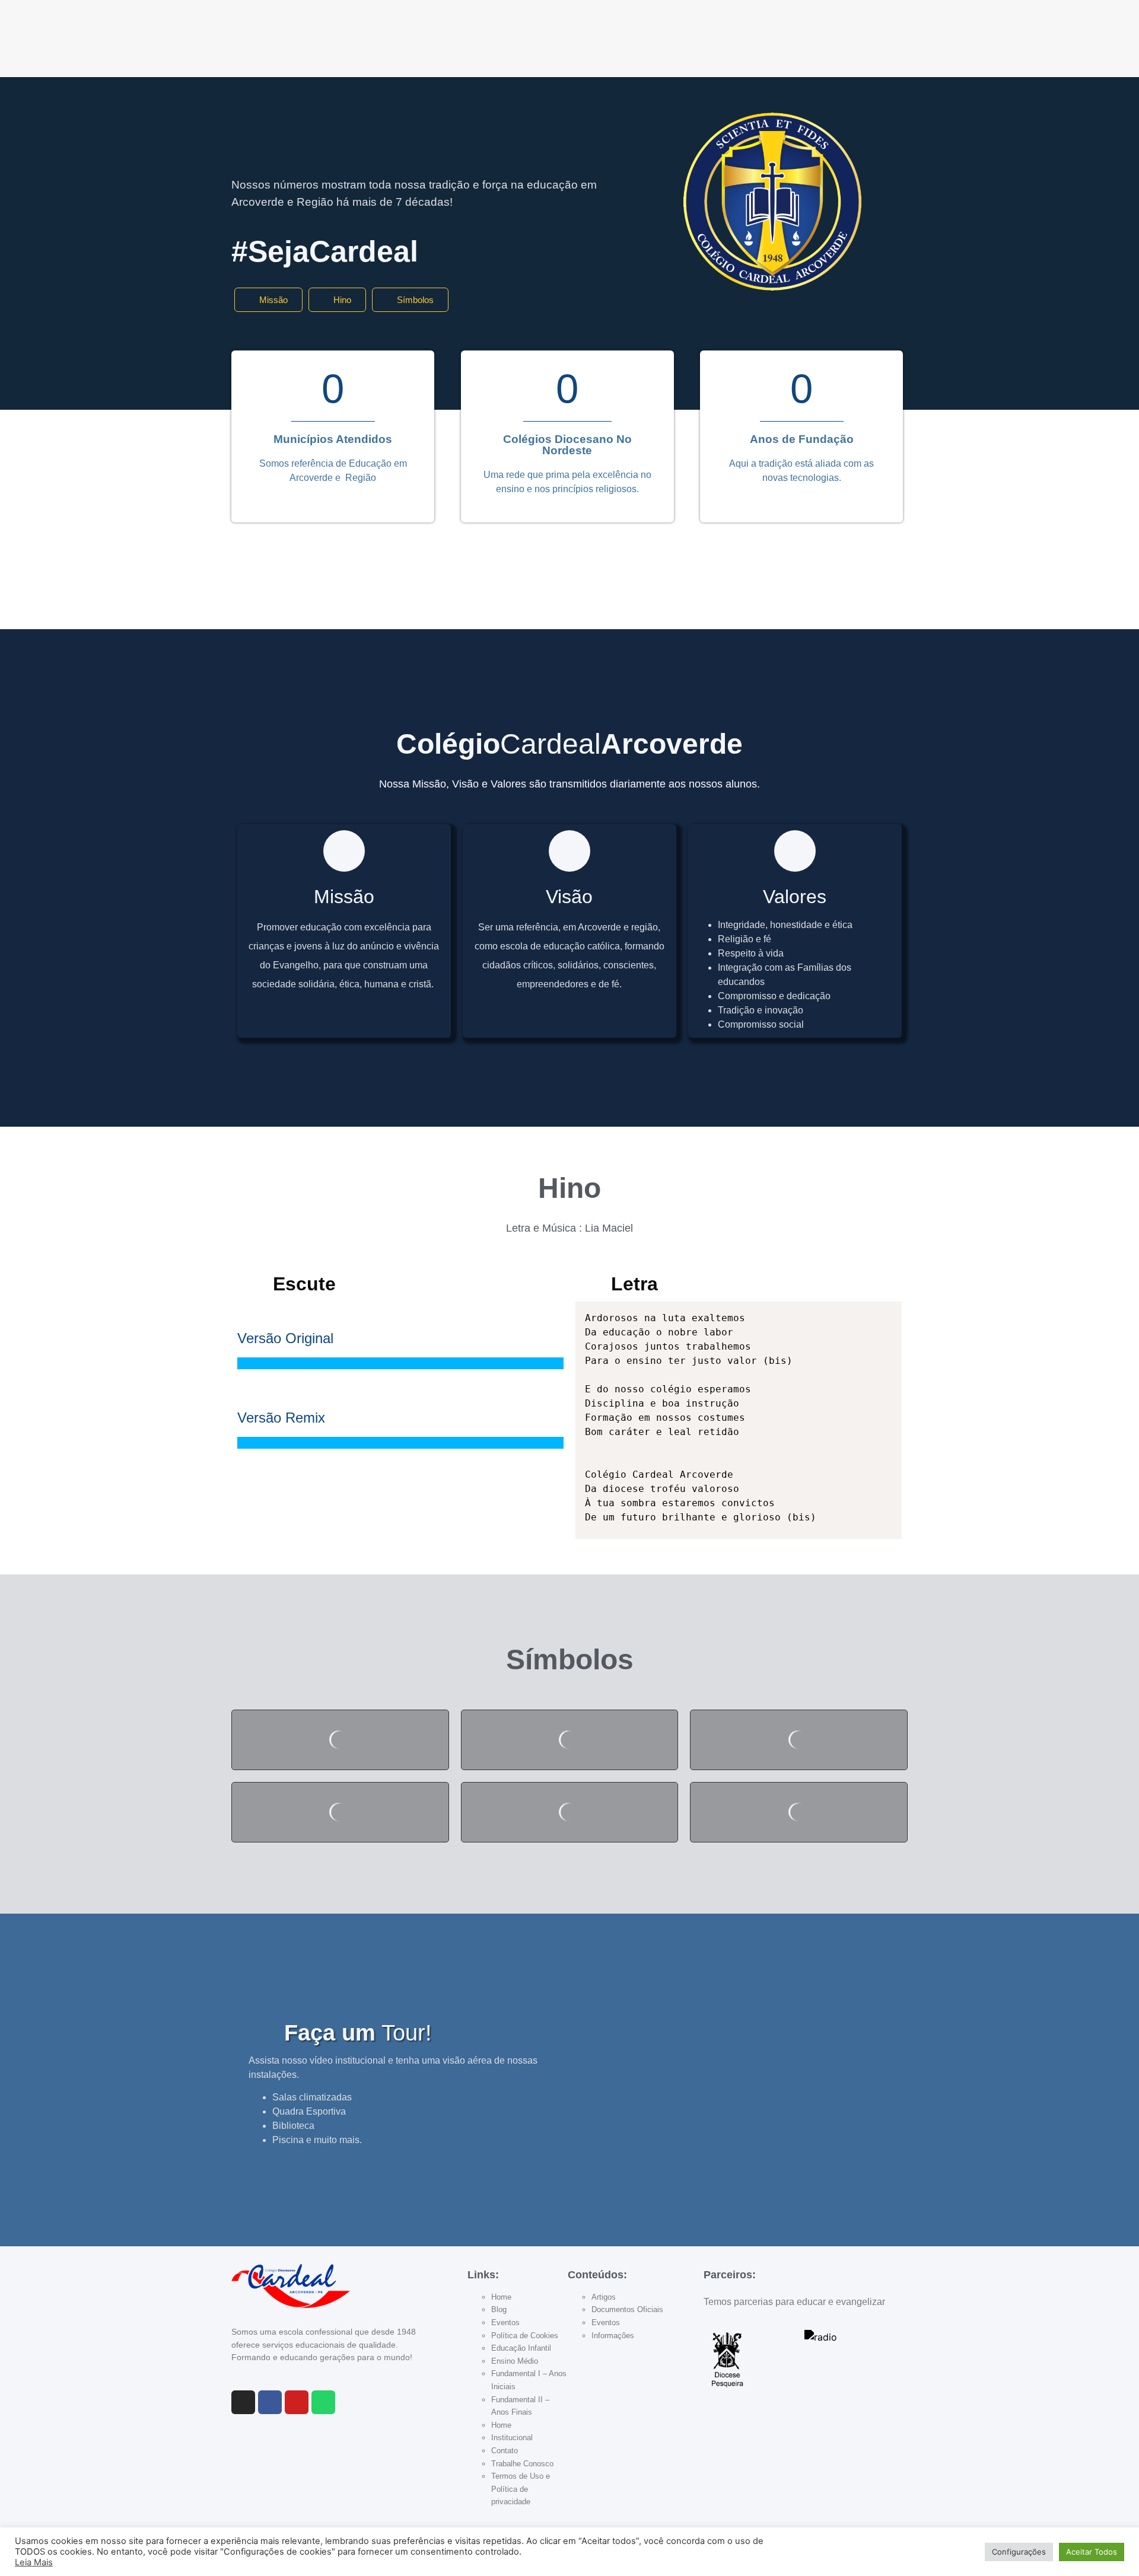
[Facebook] (270, 2402)
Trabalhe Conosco (522, 2464)
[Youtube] (297, 2402)
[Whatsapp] (323, 2402)
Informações (613, 2336)
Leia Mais (34, 2562)
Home (501, 2297)
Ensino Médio (515, 2361)
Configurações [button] (1019, 2552)
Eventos (505, 2322)
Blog (499, 2309)
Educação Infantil (521, 2348)
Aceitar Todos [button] (1092, 2552)
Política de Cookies (525, 2336)
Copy (886, 1313)
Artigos (604, 2297)
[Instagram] (243, 2402)
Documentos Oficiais (627, 2309)
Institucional (512, 2438)
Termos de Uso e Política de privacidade (521, 2489)
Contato (505, 2451)
